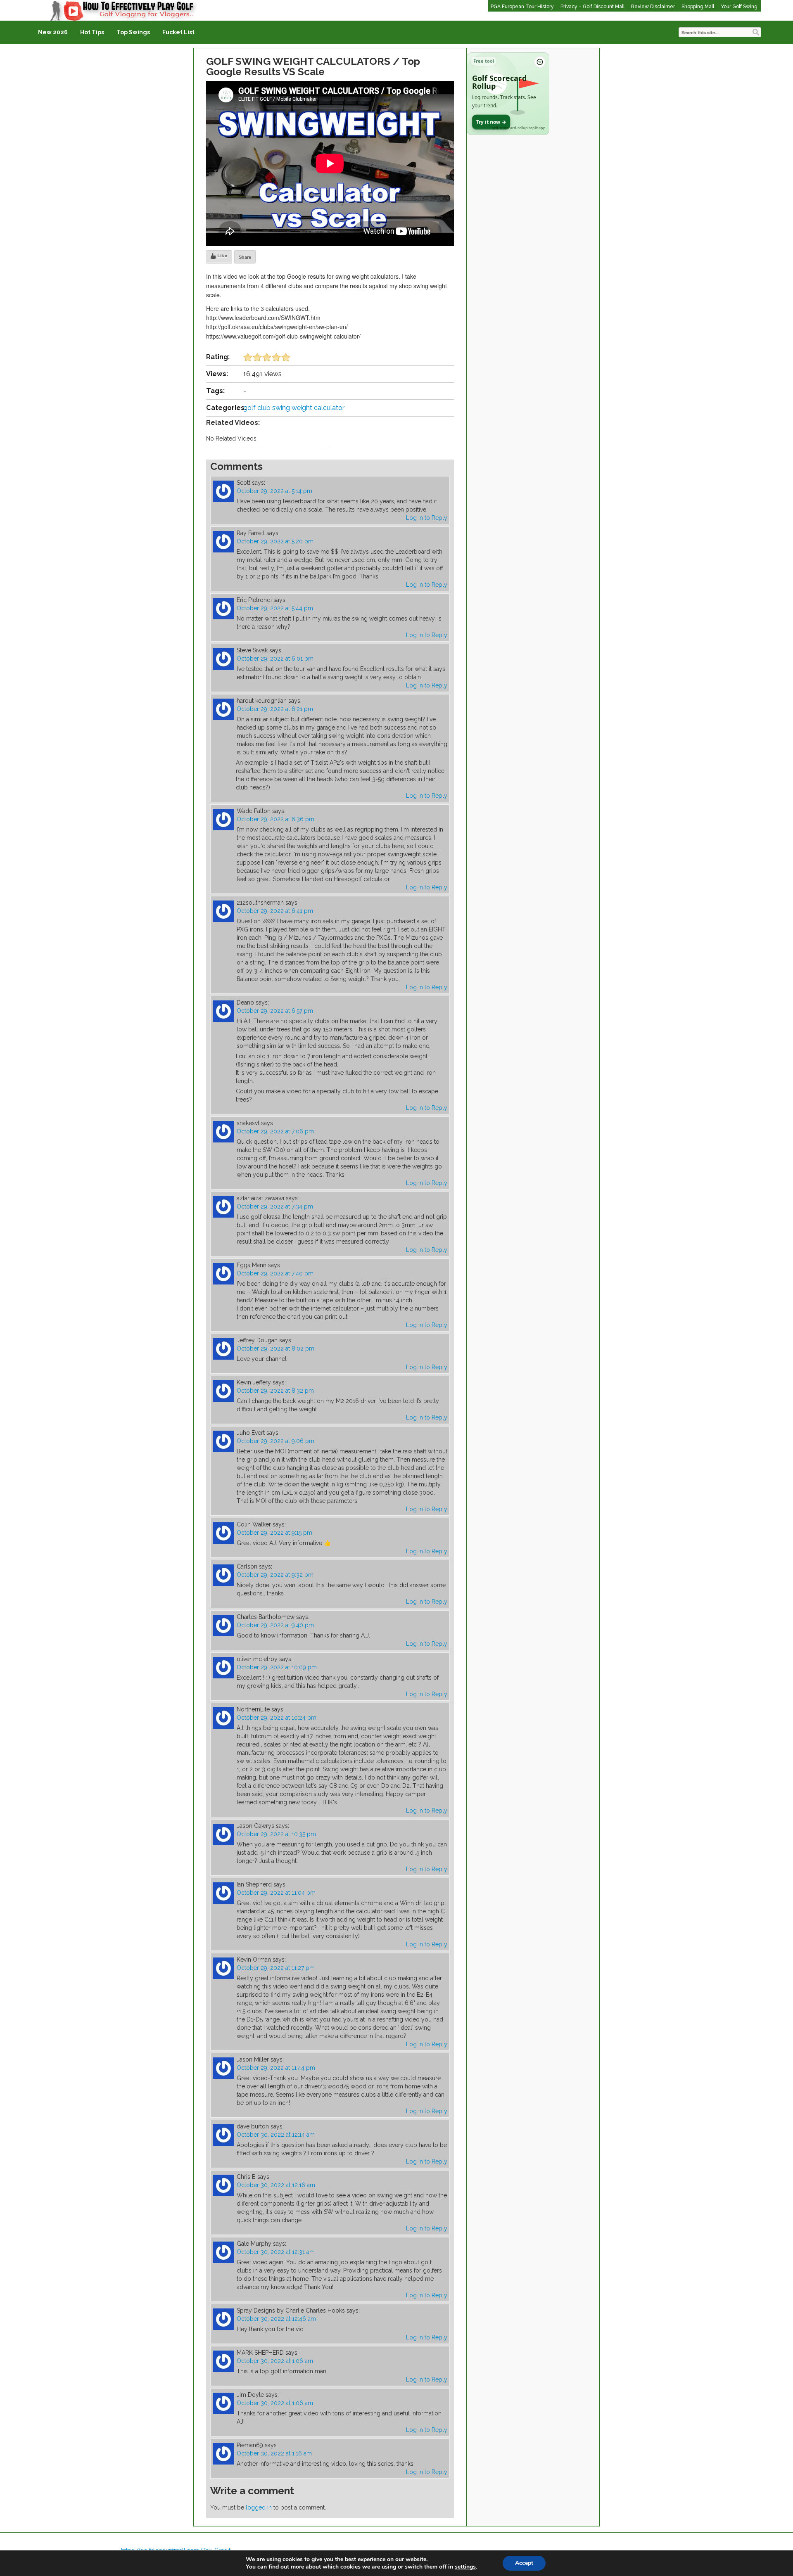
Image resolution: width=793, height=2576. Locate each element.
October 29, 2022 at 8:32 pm (275, 1391)
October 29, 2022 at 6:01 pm (275, 659)
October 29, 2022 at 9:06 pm (275, 1441)
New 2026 (53, 32)
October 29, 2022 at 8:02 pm (275, 1348)
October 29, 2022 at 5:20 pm (275, 541)
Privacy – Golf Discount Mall (592, 7)
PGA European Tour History (522, 7)
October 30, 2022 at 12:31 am (276, 2252)
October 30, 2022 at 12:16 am (276, 2185)
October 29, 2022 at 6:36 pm (275, 819)
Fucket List (178, 32)
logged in (259, 2507)
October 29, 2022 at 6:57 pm (275, 1011)
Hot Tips (92, 32)
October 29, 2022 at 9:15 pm (274, 1533)
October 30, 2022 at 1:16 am (274, 2453)
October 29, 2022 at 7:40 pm (275, 1273)
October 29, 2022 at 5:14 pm (274, 491)
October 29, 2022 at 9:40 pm (275, 1625)
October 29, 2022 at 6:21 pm (275, 709)
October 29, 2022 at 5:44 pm (275, 608)
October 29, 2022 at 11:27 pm (276, 1968)
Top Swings (133, 32)
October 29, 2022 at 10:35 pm (276, 1834)
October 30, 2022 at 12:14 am (276, 2135)
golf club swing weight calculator (294, 408)
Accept (524, 2563)
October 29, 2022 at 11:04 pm (276, 1893)
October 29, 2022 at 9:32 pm (275, 1575)
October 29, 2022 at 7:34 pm (275, 1206)
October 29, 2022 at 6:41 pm (275, 911)
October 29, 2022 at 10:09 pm (277, 1667)
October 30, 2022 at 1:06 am (275, 2361)
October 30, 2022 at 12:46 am (276, 2319)
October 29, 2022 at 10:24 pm (277, 1718)
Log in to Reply (427, 518)
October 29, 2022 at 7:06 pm (275, 1131)
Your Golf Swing (739, 7)
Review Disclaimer (653, 7)
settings (465, 2567)
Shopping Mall (698, 7)
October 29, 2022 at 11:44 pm (276, 2068)
